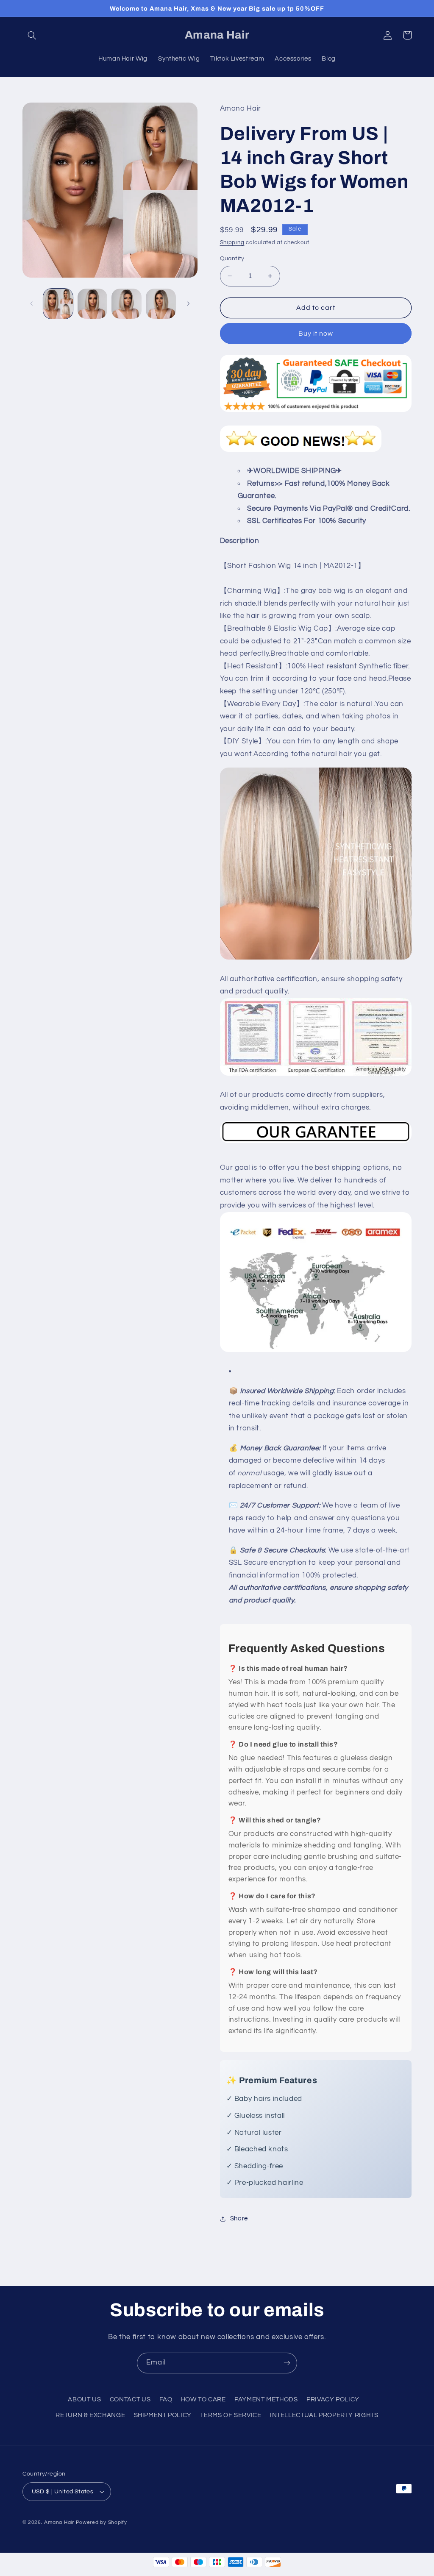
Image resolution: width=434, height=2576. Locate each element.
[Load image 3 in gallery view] (126, 303)
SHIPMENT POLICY (163, 2415)
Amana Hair (59, 2522)
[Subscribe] (287, 2363)
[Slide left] (32, 304)
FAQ (166, 2399)
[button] (32, 35)
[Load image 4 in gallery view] (161, 303)
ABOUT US (84, 2399)
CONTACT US (130, 2399)
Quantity (232, 259)
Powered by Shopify (102, 2522)
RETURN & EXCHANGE (90, 2415)
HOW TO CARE (203, 2399)
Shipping (232, 243)
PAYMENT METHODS (266, 2399)
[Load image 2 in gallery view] (92, 303)
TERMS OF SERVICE (231, 2415)
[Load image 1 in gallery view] (58, 303)
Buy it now (316, 334)
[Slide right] (188, 304)
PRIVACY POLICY (333, 2399)
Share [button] (239, 2219)
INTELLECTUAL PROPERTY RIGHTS (324, 2415)
